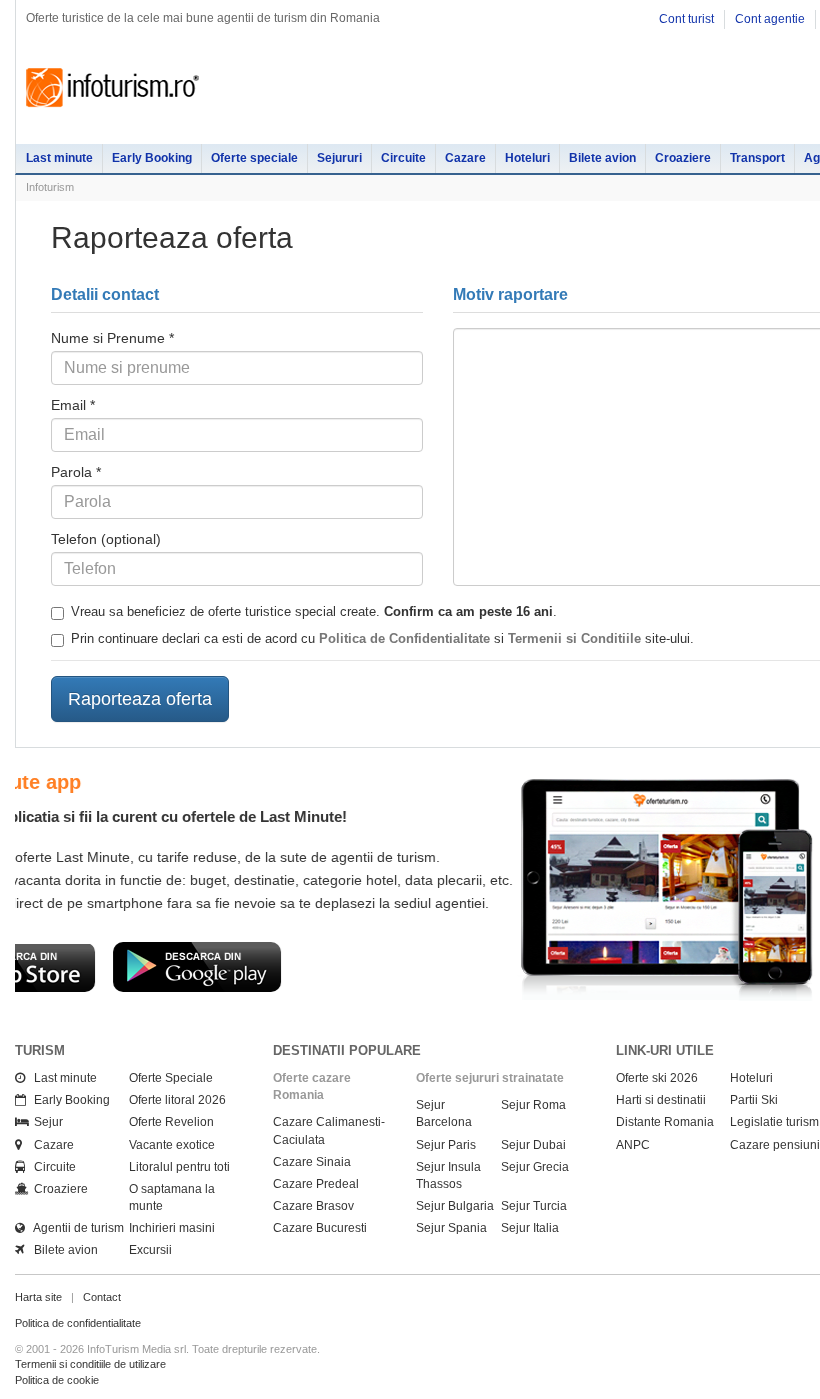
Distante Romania (665, 1122)
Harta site (38, 1297)
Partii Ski (754, 1100)
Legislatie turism (774, 1122)
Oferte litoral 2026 (177, 1100)
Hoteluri (527, 158)
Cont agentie (770, 19)
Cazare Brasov (313, 1206)
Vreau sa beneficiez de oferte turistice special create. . (314, 611)
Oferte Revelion (171, 1122)
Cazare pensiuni (775, 1145)
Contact (102, 1297)
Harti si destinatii (661, 1100)
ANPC (633, 1145)
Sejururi (339, 158)
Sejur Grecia (535, 1167)
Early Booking (152, 158)
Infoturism (112, 88)
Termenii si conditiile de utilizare (90, 1364)
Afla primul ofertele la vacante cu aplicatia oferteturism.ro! (589, 816)
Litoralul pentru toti (179, 1167)
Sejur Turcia (534, 1206)
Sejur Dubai (533, 1145)
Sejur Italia (530, 1228)
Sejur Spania (451, 1228)
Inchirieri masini (172, 1228)
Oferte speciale (254, 158)
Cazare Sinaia (312, 1162)
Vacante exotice (172, 1145)
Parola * (76, 472)
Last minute (59, 158)
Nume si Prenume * (112, 338)
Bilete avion (602, 158)
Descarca (471, 985)
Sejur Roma (533, 1105)
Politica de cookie (57, 1380)
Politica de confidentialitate (78, 1323)
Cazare (465, 158)
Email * (73, 405)
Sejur (44, 1122)
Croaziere (683, 158)
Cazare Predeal (316, 1184)
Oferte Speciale (171, 1078)
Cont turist (686, 19)
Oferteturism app (468, 782)
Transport (757, 158)
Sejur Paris (446, 1145)
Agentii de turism (74, 1228)
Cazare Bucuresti (320, 1228)
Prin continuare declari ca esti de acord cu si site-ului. (382, 638)
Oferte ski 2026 (657, 1078)
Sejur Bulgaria (455, 1206)
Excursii (150, 1250)
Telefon (106, 539)
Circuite (403, 158)
